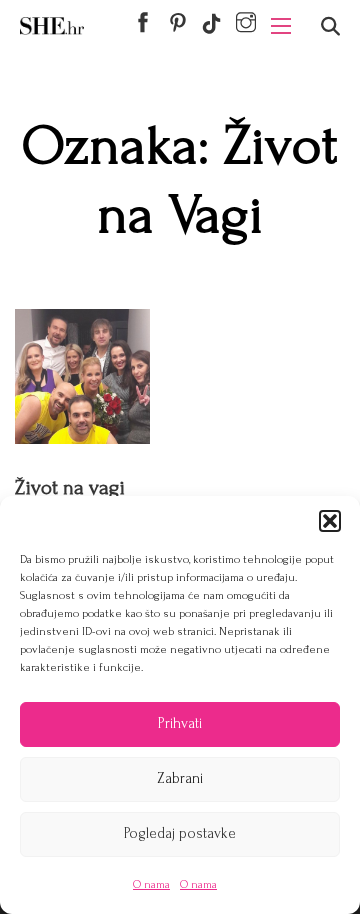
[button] (330, 521)
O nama (151, 884)
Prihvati (180, 723)
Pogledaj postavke (180, 833)
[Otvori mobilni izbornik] (281, 26)
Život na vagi (70, 487)
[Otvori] (330, 26)
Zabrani (180, 778)
